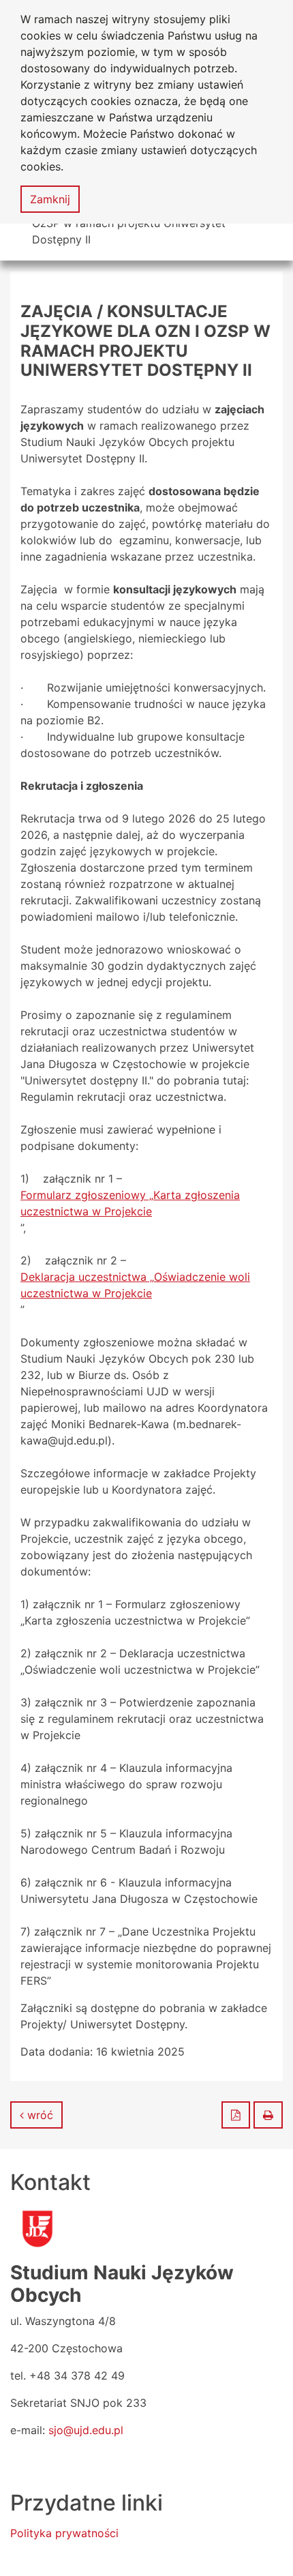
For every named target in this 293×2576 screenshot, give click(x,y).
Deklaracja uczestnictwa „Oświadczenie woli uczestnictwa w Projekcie (135, 1285)
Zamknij (50, 199)
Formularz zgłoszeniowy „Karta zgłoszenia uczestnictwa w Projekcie (130, 1203)
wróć (38, 2115)
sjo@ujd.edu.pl (86, 2430)
